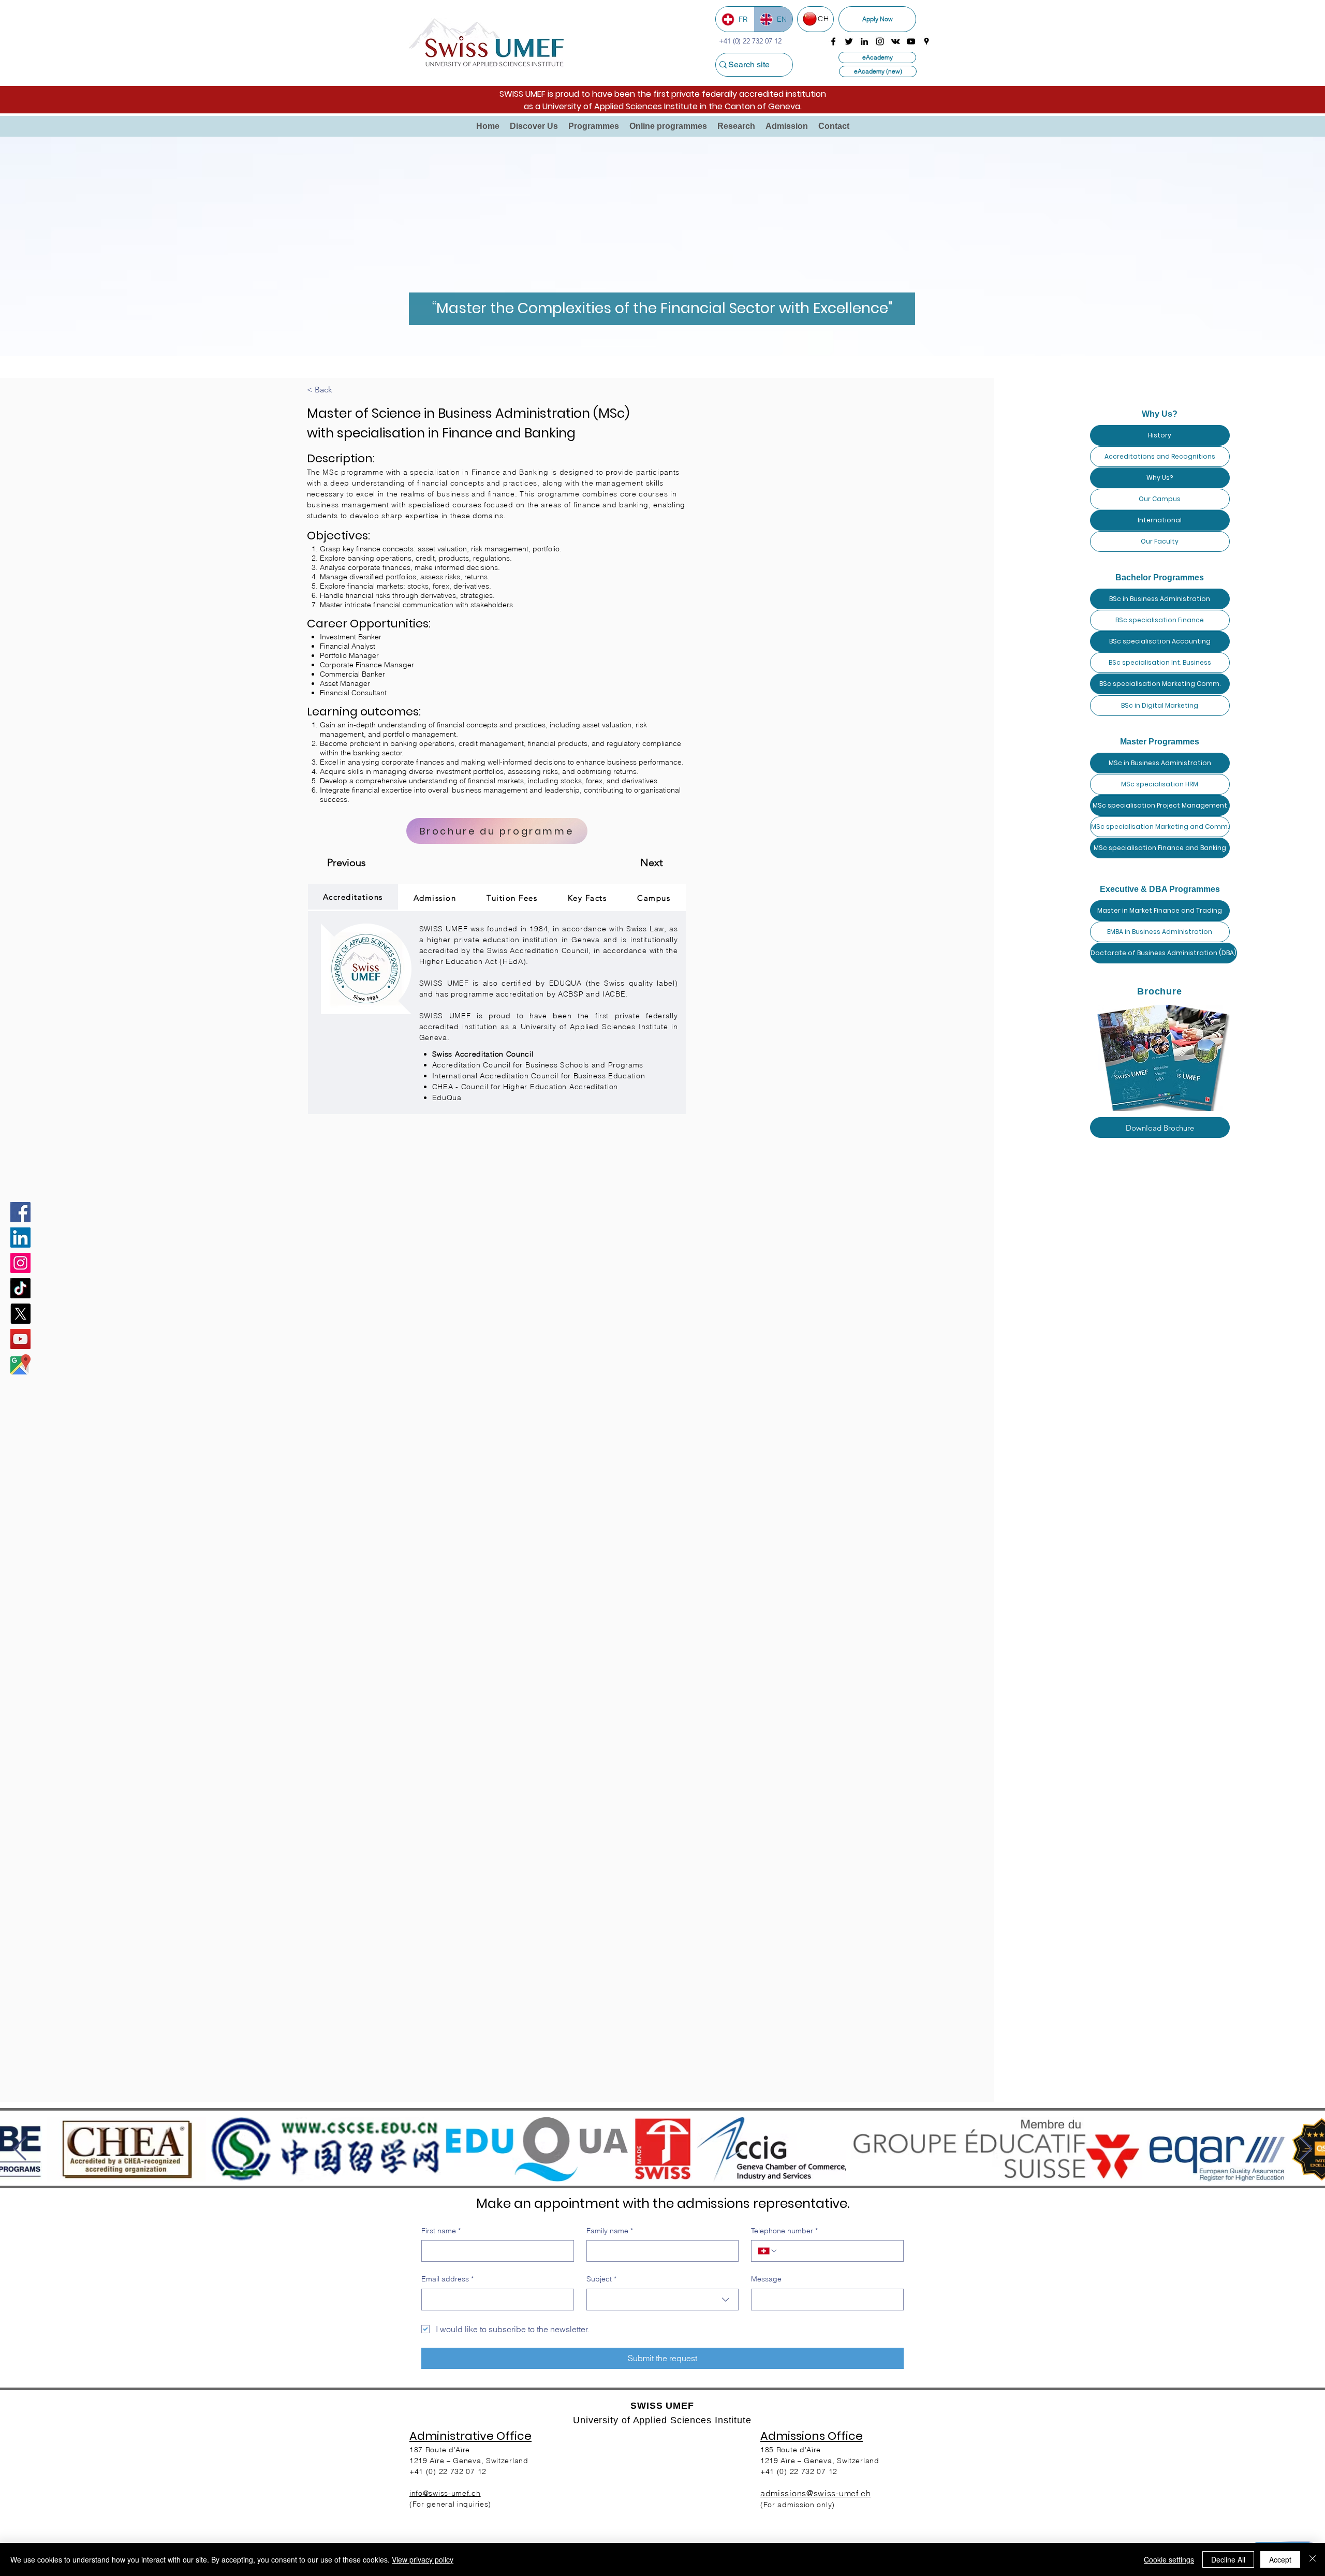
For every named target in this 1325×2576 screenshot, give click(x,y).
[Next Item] (1305, 2149)
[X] (20, 1314)
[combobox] (663, 2300)
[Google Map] (20, 1364)
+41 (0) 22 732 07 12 (799, 2471)
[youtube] (911, 41)
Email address (447, 2279)
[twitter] (849, 41)
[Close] (1313, 2559)
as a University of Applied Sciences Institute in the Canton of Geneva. (663, 106)
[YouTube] (20, 1339)
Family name (610, 2231)
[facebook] (833, 41)
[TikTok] (20, 1288)
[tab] (353, 898)
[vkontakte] (895, 41)
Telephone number (784, 2231)
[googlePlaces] (926, 41)
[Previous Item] (20, 2149)
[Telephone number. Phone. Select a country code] (768, 2251)
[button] (534, 126)
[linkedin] (864, 41)
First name (441, 2231)
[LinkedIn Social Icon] (20, 1238)
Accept (1280, 2559)
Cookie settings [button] (1169, 2559)
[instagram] (880, 41)
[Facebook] (20, 1212)
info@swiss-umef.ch (445, 2493)
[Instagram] (20, 1263)
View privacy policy (423, 2559)
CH (823, 19)
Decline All (1228, 2559)
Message (766, 2279)
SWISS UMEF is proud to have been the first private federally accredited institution (663, 94)
